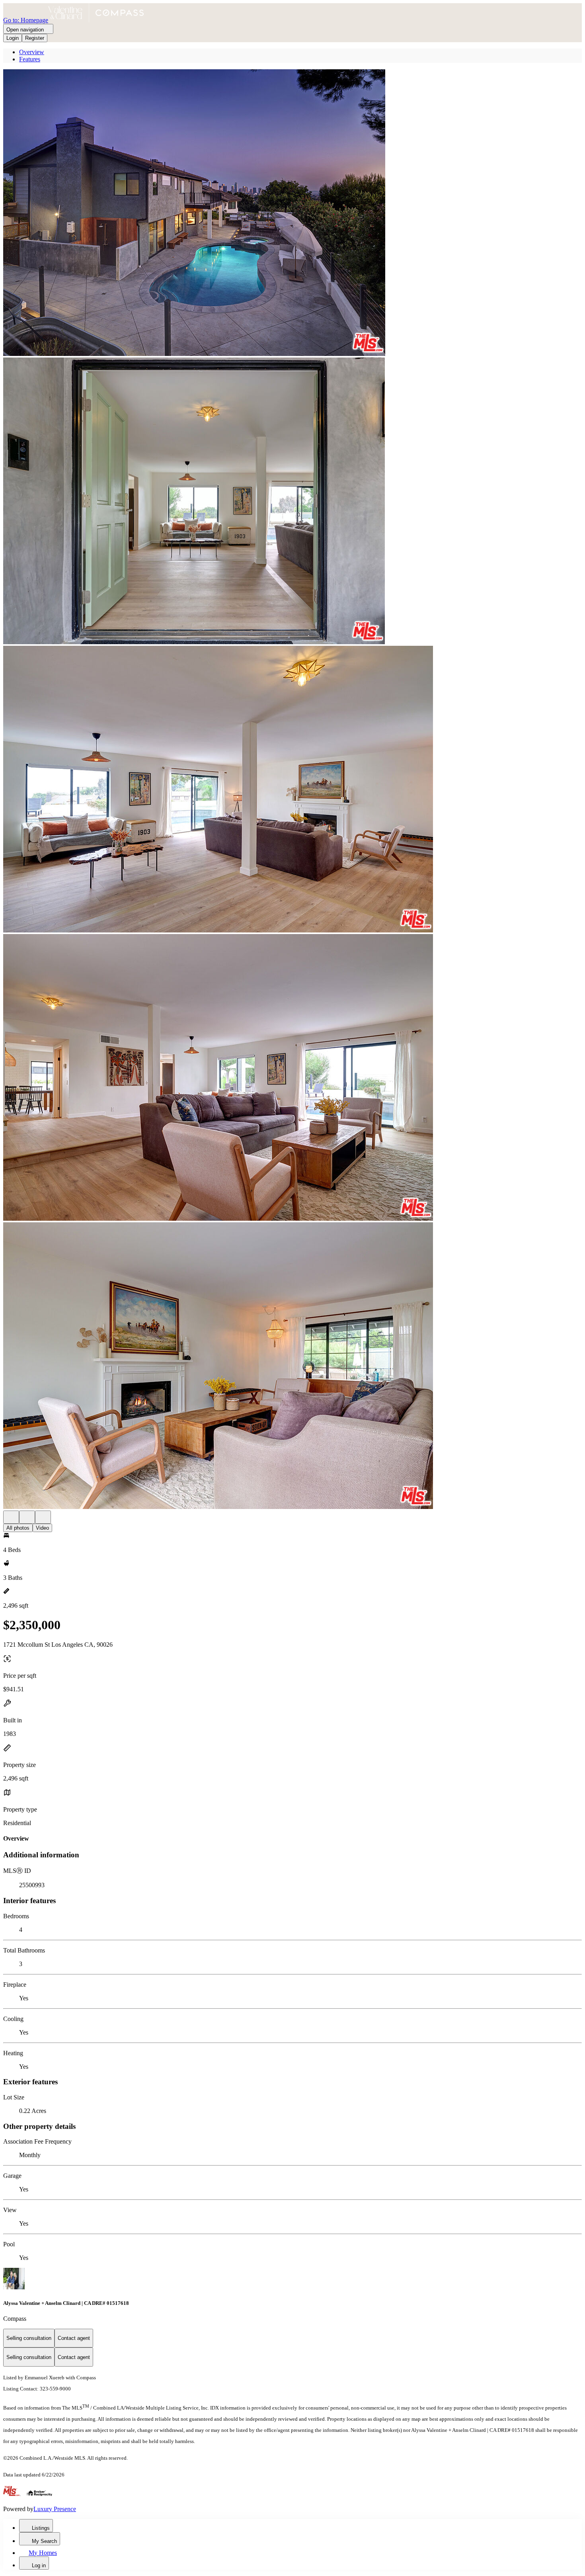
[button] (292, 213)
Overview (32, 52)
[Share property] (43, 1517)
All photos (18, 1528)
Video (42, 1528)
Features (30, 59)
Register (35, 38)
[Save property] (27, 1517)
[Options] (11, 1517)
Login (13, 38)
